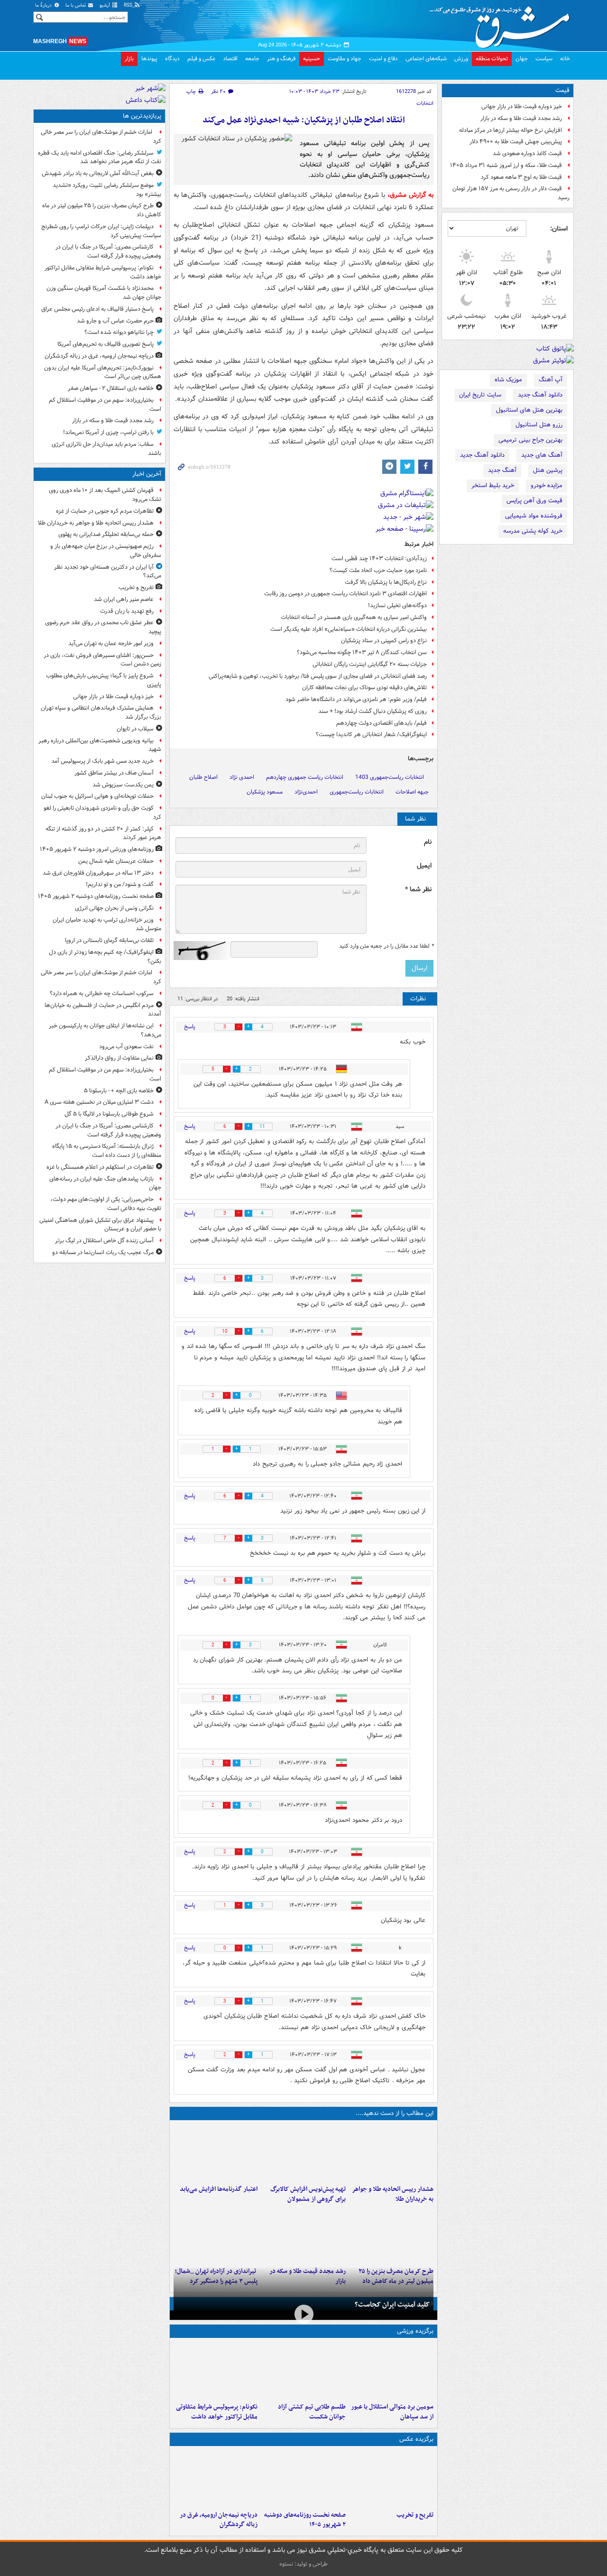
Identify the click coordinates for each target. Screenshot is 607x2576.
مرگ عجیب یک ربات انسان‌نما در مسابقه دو (103, 1252)
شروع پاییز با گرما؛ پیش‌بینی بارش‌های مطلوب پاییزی (104, 680)
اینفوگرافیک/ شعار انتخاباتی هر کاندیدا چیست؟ (371, 734)
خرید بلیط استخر (493, 485)
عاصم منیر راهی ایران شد (124, 599)
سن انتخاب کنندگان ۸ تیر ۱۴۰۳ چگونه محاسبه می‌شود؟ (362, 652)
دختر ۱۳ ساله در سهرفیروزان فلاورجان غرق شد (98, 873)
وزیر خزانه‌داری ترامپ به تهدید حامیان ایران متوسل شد (107, 924)
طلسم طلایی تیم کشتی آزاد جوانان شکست (312, 2412)
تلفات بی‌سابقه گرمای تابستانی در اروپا (109, 940)
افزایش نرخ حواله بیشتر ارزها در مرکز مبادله (510, 130)
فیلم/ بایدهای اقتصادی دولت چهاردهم (382, 723)
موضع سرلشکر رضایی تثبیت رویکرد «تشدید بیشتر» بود (107, 190)
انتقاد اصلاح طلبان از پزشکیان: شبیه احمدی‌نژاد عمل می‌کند (304, 120)
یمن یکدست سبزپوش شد (123, 785)
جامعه (252, 59)
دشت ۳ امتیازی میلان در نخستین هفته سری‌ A (99, 1102)
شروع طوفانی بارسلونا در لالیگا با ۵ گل (109, 1114)
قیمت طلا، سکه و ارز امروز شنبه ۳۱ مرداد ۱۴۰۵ (506, 165)
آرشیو (106, 5)
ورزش (461, 59)
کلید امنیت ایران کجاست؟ (392, 2305)
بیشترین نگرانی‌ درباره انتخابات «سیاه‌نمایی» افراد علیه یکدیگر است (349, 629)
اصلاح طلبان (203, 777)
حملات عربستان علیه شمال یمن (116, 861)
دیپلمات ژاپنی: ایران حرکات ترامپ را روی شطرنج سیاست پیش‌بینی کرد (101, 231)
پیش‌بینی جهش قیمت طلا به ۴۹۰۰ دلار (516, 142)
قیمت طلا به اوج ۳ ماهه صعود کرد (521, 177)
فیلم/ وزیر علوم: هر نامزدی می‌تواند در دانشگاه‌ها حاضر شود (356, 699)
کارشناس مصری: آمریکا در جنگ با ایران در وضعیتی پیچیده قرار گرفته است (108, 251)
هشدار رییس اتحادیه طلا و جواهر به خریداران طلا (393, 2194)
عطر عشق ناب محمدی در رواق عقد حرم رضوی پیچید (103, 627)
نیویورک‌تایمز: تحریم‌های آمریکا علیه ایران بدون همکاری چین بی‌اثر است (103, 372)
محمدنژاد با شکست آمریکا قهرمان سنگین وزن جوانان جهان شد (104, 293)
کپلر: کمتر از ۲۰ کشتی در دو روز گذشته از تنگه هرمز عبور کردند (103, 833)
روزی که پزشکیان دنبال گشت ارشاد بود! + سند (372, 711)
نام (428, 842)
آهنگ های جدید (542, 455)
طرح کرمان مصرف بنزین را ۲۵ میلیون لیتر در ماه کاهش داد (102, 210)
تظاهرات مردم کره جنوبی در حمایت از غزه (105, 511)
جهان (522, 59)
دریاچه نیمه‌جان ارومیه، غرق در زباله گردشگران (219, 2520)
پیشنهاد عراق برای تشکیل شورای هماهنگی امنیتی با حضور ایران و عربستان (100, 1225)
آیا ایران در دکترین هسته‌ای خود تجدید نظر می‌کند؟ (108, 572)
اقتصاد (230, 59)
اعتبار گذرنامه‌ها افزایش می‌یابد (219, 2189)
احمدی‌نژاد (306, 792)
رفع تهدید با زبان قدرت (127, 611)
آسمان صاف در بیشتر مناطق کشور (114, 773)
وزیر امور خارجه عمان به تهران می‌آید (111, 643)
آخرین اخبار (147, 474)
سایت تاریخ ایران (480, 395)
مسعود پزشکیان (265, 792)
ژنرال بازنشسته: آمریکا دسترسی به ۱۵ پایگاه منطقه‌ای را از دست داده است (107, 1151)
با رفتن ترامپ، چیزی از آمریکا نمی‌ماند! (108, 432)
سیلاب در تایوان (135, 729)
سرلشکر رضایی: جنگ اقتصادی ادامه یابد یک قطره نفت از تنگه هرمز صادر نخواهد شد (100, 157)
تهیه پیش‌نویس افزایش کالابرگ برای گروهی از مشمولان (308, 2194)
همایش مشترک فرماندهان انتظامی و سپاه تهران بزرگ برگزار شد (101, 712)
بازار (129, 59)
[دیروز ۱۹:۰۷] (216, 2370)
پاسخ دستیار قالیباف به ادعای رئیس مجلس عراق (97, 309)
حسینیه (312, 59)
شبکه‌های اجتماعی (426, 59)
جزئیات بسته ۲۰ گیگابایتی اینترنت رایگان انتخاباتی (370, 664)
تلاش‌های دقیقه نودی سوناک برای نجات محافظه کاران (364, 688)
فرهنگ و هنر (281, 59)
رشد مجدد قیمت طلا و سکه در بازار (521, 118)
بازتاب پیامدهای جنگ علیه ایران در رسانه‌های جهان (105, 1183)
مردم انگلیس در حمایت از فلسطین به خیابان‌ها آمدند (103, 1010)
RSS (129, 5)
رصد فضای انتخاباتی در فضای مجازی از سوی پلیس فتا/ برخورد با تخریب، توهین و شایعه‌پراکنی (318, 676)
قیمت (562, 90)
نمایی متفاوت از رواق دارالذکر (119, 1058)
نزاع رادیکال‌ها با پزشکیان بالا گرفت (386, 582)
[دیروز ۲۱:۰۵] (216, 2478)
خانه (565, 59)
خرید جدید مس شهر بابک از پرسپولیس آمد (102, 761)
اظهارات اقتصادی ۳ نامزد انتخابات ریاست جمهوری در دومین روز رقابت (345, 594)
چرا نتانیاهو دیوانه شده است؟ (119, 332)
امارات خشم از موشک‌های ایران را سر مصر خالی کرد (101, 137)
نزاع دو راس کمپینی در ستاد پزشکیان (384, 641)
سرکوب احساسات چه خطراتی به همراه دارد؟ (102, 993)
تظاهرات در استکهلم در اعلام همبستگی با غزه (100, 1167)
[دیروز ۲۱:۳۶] (391, 2370)
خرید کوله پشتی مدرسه (533, 531)
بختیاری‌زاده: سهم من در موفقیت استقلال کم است (105, 405)
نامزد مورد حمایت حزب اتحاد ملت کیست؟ (378, 570)
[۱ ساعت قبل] (303, 2478)
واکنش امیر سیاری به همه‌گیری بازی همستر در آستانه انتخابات (354, 617)
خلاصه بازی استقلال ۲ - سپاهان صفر (111, 388)
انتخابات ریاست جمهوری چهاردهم (305, 777)
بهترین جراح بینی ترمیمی (530, 440)
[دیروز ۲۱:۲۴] (303, 2370)
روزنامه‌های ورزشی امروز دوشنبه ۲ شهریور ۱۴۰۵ (97, 849)
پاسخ (190, 1027)
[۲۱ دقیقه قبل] (391, 2152)
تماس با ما (76, 5)
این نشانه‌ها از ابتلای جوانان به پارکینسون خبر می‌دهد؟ (105, 1030)
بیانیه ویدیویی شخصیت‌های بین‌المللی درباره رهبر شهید (100, 745)
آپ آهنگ (551, 380)
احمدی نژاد (242, 777)
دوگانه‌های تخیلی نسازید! (397, 605)
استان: (559, 229)
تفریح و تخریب (415, 2515)
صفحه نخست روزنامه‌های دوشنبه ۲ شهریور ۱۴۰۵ (305, 2520)
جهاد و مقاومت (345, 59)
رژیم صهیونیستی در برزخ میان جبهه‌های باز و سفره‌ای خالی (106, 551)
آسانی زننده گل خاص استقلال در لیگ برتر (104, 1241)
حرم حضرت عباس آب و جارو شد (115, 321)
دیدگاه (172, 59)
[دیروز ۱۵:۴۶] (303, 2234)
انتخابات (425, 103)
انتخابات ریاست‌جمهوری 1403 (390, 777)
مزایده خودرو (547, 485)
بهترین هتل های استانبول (529, 410)
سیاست (544, 59)
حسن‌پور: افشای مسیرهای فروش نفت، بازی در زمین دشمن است (102, 660)
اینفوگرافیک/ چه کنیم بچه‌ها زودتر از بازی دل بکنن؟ (105, 957)
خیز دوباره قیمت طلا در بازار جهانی (522, 106)
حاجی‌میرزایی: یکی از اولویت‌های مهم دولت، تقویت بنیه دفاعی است (106, 1204)
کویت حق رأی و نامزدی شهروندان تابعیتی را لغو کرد (102, 813)
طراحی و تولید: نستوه (303, 2564)
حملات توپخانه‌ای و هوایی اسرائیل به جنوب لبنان (97, 796)
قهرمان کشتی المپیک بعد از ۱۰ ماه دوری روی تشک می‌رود (105, 495)
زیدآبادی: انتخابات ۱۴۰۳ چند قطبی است (379, 559)
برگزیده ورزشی (415, 2331)
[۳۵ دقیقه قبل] (391, 2478)
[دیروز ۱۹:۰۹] (216, 2152)
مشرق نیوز (503, 24)
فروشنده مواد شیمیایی (534, 516)
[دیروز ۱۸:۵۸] (391, 2234)
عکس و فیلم (201, 59)
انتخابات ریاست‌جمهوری (357, 792)
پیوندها (149, 59)
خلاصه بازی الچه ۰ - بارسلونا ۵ (119, 1091)
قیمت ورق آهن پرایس (534, 501)
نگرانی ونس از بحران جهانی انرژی (114, 908)
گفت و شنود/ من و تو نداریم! (120, 884)
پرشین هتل (548, 470)
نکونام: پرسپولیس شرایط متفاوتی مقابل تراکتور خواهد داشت (217, 2412)
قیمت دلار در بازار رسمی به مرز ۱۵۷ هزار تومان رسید (511, 193)
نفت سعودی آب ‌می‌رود (126, 1047)
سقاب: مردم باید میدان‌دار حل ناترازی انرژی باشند (106, 449)
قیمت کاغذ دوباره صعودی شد (527, 153)
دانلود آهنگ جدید (540, 395)
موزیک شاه (508, 380)
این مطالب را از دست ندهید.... (395, 2113)
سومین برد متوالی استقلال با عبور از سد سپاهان (392, 2412)
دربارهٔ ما (44, 5)
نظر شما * (418, 890)
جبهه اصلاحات (412, 792)
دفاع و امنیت (383, 59)
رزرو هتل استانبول (539, 425)
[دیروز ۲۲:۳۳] (303, 2152)
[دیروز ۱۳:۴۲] (216, 2234)
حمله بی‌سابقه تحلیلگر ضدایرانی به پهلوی (106, 534)
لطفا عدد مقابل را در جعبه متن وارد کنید (386, 946)
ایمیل (424, 866)
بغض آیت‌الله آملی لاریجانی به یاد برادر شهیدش (98, 173)
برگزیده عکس (416, 2439)
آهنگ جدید (502, 470)
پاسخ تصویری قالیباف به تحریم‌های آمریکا (106, 344)
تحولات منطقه (492, 59)
